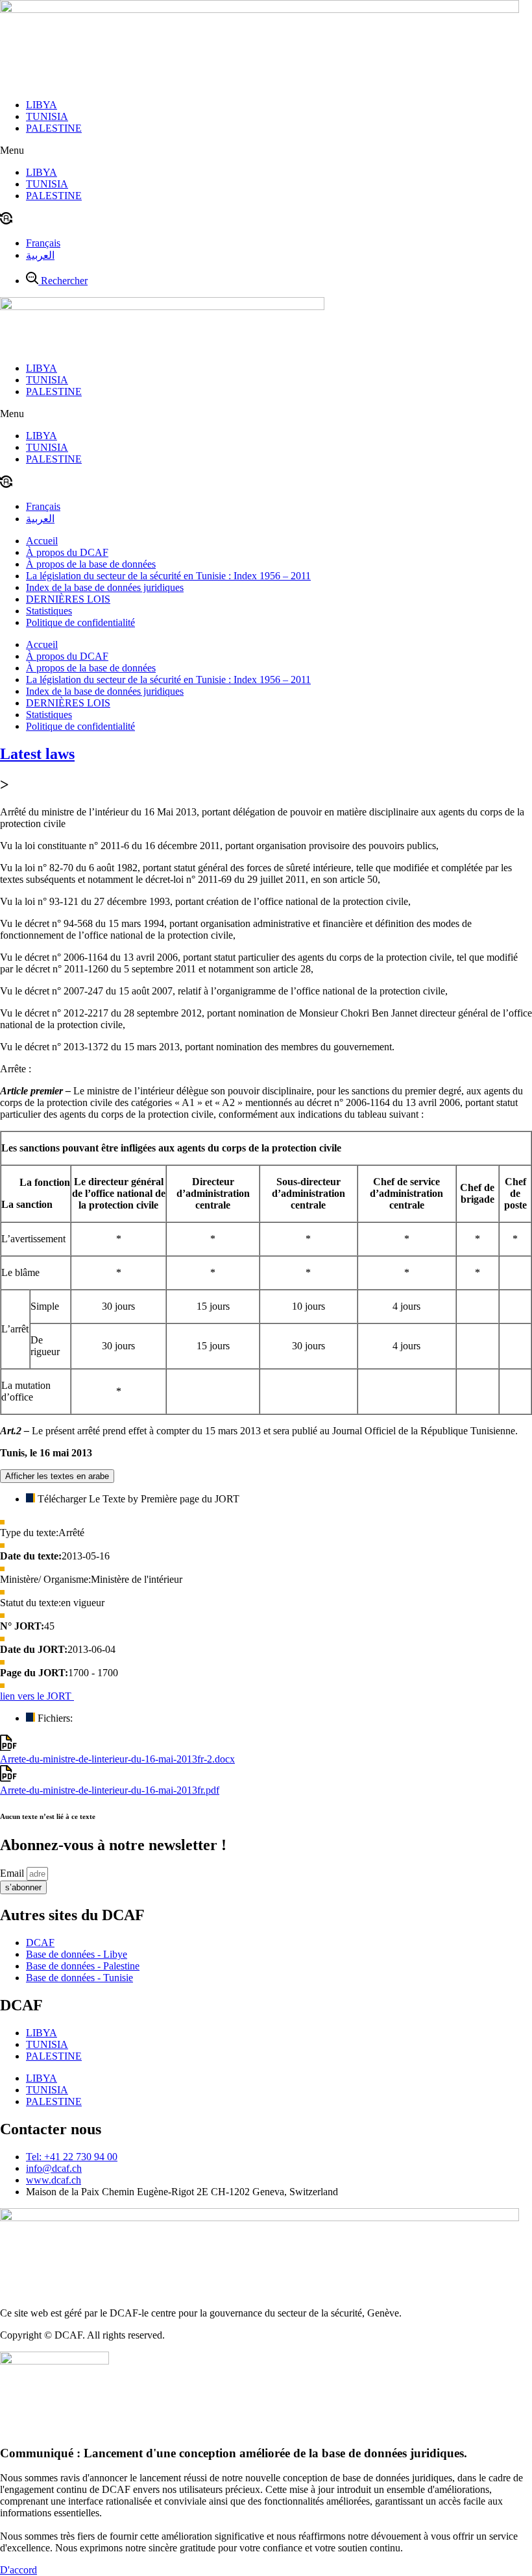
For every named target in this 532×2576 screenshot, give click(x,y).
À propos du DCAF (67, 552)
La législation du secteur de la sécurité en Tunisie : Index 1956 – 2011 (168, 576)
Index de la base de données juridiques (105, 587)
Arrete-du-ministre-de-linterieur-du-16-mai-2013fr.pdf (110, 1790)
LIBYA (42, 105)
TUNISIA (47, 116)
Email (13, 1873)
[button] (266, 150)
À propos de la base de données (91, 564)
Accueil (42, 541)
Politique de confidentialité (80, 622)
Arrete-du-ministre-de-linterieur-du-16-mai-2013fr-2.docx (117, 1759)
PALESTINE (54, 128)
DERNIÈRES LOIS (68, 599)
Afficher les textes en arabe (57, 1476)
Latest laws (37, 754)
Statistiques (49, 611)
